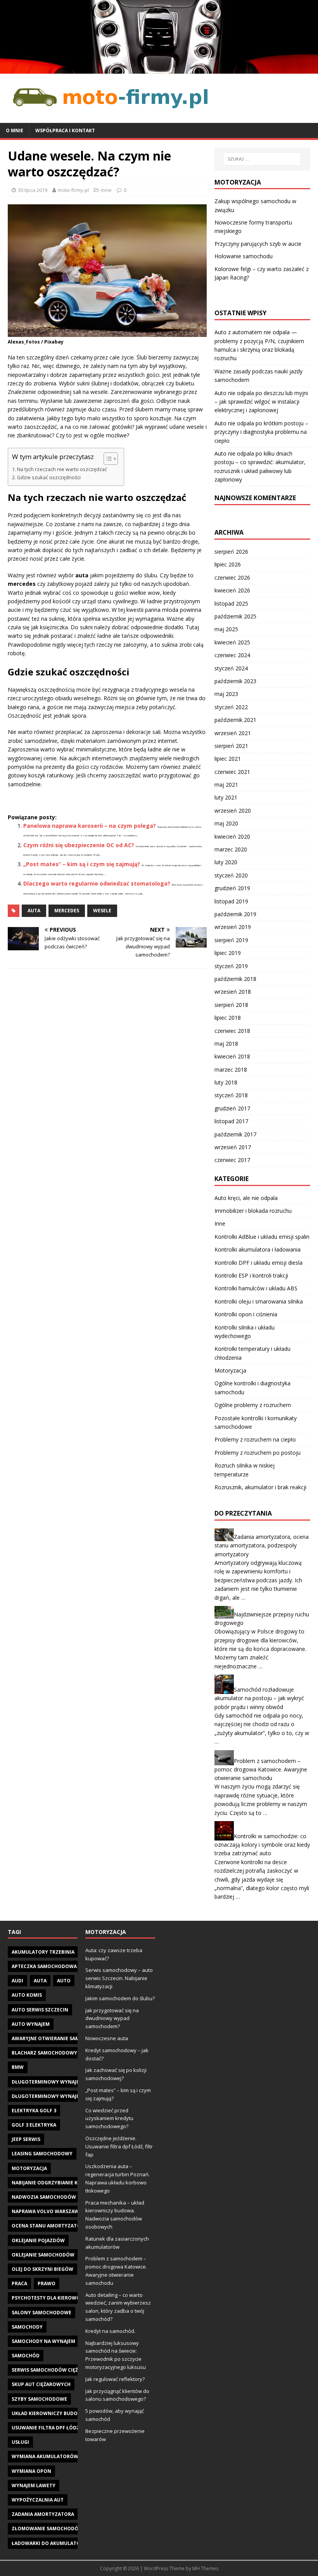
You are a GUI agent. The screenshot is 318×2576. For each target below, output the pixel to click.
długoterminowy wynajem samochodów (66, 2096)
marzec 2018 (231, 1070)
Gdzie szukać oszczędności (49, 477)
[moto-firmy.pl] (159, 69)
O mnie (15, 130)
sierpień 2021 (231, 746)
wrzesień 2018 (233, 992)
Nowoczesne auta (107, 2038)
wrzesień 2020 (233, 811)
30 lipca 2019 (33, 190)
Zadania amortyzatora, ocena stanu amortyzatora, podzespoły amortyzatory (262, 1545)
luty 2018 (226, 1082)
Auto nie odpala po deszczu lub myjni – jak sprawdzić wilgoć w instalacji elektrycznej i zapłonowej (261, 402)
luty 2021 (226, 797)
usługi (20, 2442)
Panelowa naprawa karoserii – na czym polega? (90, 826)
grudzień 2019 (232, 888)
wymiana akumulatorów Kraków (56, 2456)
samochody (27, 2327)
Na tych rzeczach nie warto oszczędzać (62, 469)
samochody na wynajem (43, 2341)
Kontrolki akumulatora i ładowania (258, 1249)
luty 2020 (226, 862)
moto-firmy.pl (73, 190)
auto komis (27, 1995)
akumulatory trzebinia (43, 1952)
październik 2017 (235, 1134)
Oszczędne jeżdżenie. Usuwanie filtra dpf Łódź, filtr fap (119, 2146)
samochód (26, 2356)
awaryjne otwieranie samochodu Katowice (69, 2038)
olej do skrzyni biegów (42, 2269)
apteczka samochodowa (44, 1966)
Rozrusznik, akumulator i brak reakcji (260, 1487)
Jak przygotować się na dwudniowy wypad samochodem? (112, 2018)
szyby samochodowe (39, 2399)
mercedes (67, 911)
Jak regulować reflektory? (115, 2379)
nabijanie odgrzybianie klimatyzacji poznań (71, 2183)
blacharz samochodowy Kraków (55, 2053)
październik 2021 (235, 720)
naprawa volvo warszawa (47, 2211)
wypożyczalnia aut (38, 2500)
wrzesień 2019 (233, 927)
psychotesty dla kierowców (50, 2298)
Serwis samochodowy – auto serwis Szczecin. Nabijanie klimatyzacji (119, 1978)
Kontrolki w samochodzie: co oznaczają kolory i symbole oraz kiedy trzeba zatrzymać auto (262, 1845)
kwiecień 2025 (232, 642)
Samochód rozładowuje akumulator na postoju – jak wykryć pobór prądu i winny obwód (259, 1698)
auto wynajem (31, 2024)
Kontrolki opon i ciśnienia (246, 1314)
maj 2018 (226, 1044)
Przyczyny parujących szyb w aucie (258, 244)
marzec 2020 (231, 849)
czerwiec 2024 (232, 655)
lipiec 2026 (228, 564)
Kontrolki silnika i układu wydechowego (245, 1332)
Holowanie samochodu (244, 256)
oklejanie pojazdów (38, 2240)
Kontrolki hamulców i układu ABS (256, 1288)
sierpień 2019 (231, 940)
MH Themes (205, 2568)
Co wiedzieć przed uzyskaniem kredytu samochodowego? (109, 2118)
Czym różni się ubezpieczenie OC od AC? (79, 845)
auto (64, 1981)
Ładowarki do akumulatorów (52, 2543)
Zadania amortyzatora (43, 2514)
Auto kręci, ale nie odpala (246, 1198)
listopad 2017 (231, 1121)
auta (34, 911)
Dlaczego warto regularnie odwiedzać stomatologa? (97, 883)
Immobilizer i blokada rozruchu (253, 1211)
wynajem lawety (34, 2485)
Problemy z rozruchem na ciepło (255, 1439)
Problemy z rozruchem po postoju (258, 1453)
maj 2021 (226, 785)
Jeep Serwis (26, 2139)
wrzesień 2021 (233, 733)
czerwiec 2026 (232, 578)
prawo (47, 2283)
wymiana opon (31, 2471)
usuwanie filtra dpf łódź (45, 2428)
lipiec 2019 (228, 953)
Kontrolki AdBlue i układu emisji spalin (262, 1237)
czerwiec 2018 (232, 1031)
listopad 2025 (231, 603)
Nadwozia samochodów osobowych (60, 2197)
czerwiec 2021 (232, 772)
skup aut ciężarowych (41, 2384)
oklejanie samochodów (43, 2255)
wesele (102, 911)
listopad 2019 (231, 901)
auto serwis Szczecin (40, 2010)
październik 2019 (235, 914)
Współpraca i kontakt (65, 130)
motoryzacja (29, 2168)
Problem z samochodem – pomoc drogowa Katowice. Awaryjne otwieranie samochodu (261, 1769)
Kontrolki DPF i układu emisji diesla (258, 1263)
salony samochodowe (41, 2313)
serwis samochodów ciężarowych (57, 2370)
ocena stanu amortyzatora (49, 2226)
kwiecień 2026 (232, 590)
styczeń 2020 (231, 875)
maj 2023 (226, 694)
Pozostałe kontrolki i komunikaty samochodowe (256, 1422)
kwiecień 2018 (232, 1056)
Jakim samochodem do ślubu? (120, 1998)
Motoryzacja (230, 1370)
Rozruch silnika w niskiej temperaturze (245, 1470)
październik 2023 (235, 681)
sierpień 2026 (231, 552)
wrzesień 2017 (233, 1147)
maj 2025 (226, 629)
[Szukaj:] (262, 159)
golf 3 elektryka (34, 2125)
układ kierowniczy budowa (48, 2413)
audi (17, 1981)
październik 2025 (235, 616)
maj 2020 (226, 823)
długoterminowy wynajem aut (53, 2082)
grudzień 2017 (232, 1108)
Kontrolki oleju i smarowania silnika (259, 1301)
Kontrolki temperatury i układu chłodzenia (252, 1353)
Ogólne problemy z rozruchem (253, 1405)
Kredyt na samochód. (110, 2331)
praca (19, 2283)
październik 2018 (235, 979)
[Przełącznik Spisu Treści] (107, 459)
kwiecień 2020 (232, 837)
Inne (106, 190)
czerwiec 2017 (232, 1160)
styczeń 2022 (231, 707)
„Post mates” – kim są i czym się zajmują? (82, 864)
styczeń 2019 (231, 966)
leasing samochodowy (42, 2154)
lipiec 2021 (228, 759)
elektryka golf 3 (34, 2111)
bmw (18, 2067)
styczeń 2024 (231, 668)
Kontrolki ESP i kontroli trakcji (251, 1275)
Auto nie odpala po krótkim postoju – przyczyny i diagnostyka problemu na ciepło (261, 432)
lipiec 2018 (228, 1018)
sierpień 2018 (231, 1005)
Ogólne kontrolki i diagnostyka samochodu (252, 1387)
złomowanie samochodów (47, 2529)
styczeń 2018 (231, 1095)
